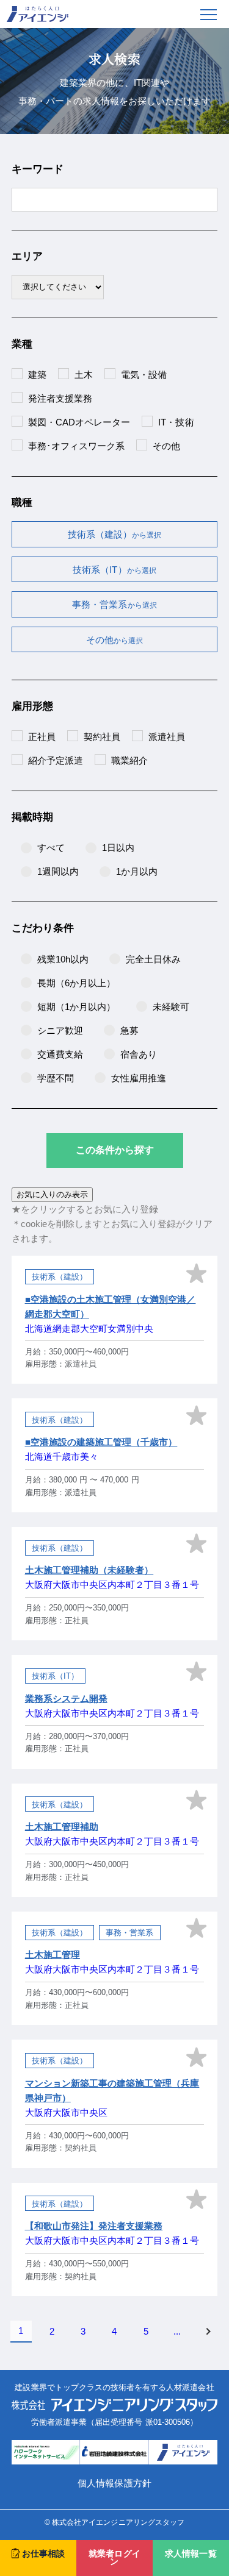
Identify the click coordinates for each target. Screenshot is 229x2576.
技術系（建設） (115, 534)
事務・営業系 (114, 604)
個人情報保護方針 (114, 2483)
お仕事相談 (43, 2554)
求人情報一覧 (191, 2554)
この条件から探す (115, 1150)
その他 (114, 640)
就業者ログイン (114, 2558)
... (177, 2331)
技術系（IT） (114, 570)
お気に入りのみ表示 (52, 1194)
